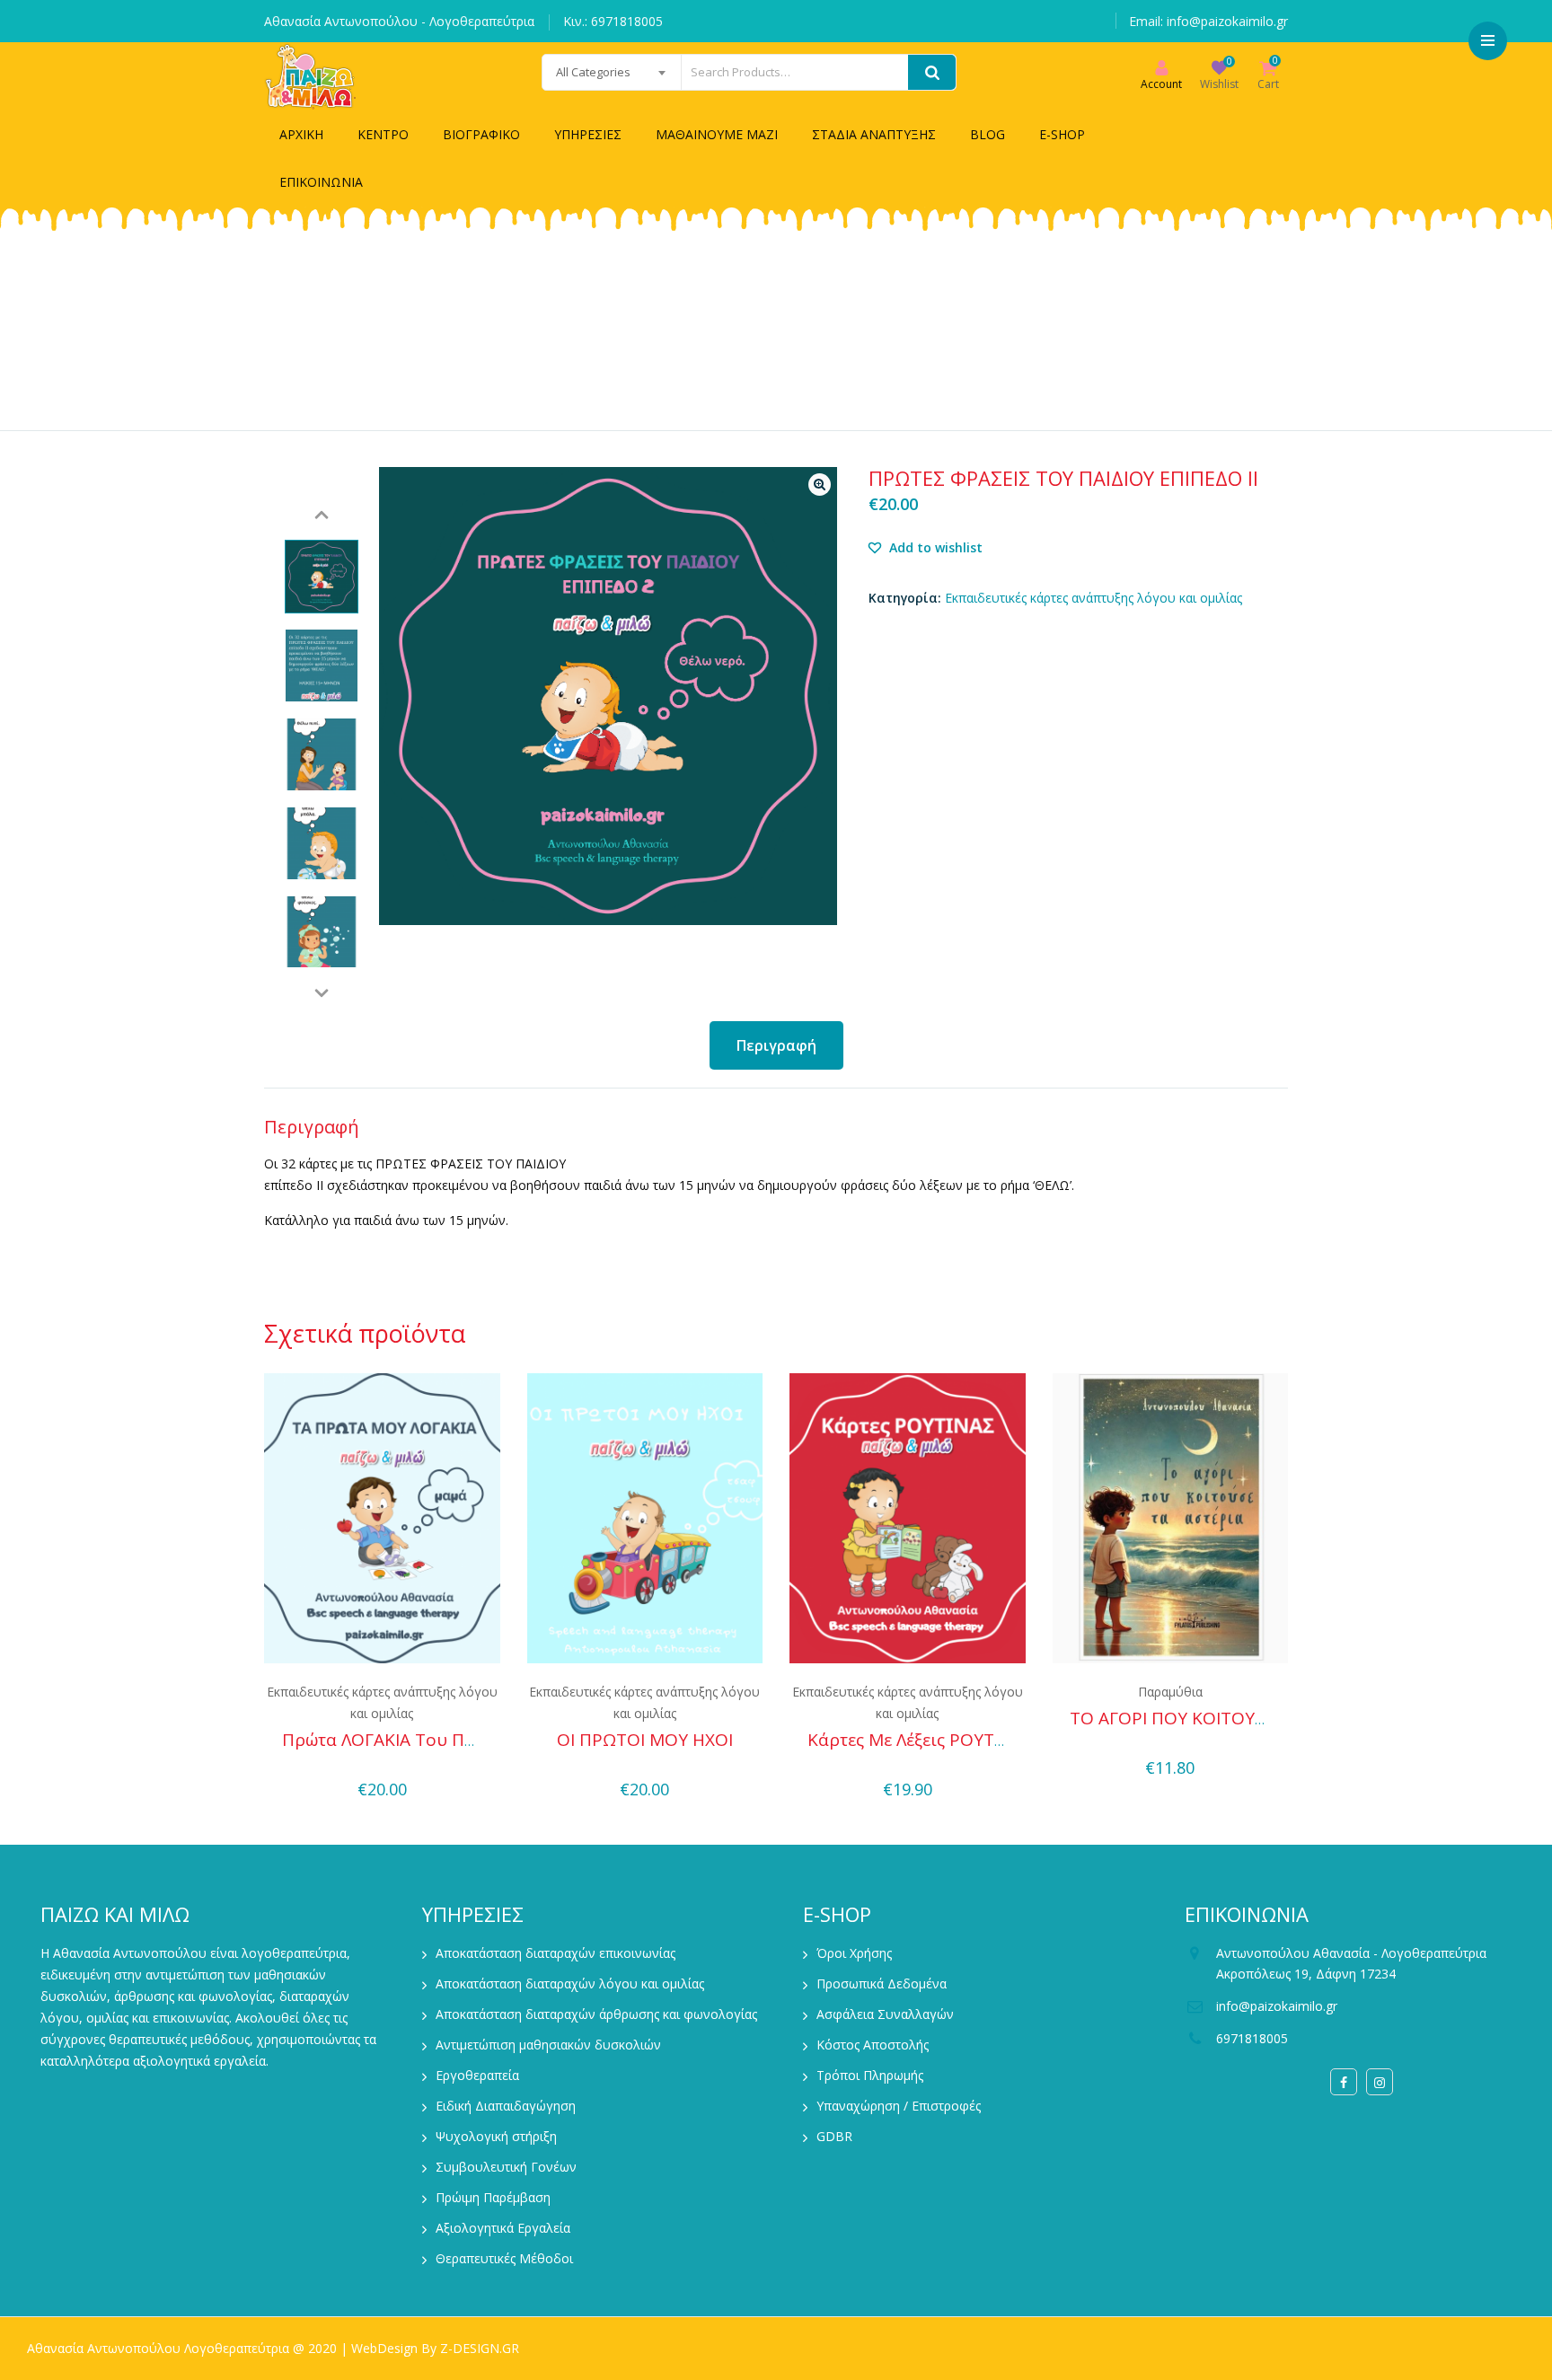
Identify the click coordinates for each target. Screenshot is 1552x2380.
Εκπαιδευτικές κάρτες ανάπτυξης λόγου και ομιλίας (1093, 598)
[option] (322, 577)
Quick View (382, 1763)
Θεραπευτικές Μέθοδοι (504, 2258)
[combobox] (612, 72)
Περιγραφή (776, 1045)
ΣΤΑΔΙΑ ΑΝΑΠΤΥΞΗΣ (874, 134)
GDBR (834, 2136)
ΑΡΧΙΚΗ (301, 134)
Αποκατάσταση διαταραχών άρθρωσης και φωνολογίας (596, 2014)
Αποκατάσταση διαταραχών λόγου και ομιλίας (570, 1983)
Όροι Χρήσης (854, 1953)
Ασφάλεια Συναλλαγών (885, 2014)
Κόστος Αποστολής (873, 2045)
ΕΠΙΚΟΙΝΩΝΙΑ (321, 182)
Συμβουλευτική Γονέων (506, 2167)
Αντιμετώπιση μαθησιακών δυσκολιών (548, 2045)
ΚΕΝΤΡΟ (383, 134)
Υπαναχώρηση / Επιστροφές (899, 2106)
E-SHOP (1062, 134)
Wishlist (1219, 84)
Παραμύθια (1170, 1692)
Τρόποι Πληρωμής (870, 2075)
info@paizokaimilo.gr (1277, 2006)
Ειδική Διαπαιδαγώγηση (506, 2106)
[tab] (776, 1045)
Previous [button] (322, 515)
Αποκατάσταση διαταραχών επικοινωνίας (556, 1953)
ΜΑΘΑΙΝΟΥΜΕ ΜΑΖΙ (717, 134)
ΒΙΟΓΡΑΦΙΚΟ (481, 134)
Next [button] (322, 993)
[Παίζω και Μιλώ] (311, 76)
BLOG (988, 134)
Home (438, 343)
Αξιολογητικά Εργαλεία (503, 2228)
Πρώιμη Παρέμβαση (493, 2197)
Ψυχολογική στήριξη (496, 2136)
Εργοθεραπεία (477, 2075)
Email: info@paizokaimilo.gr (1208, 21)
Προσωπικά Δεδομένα (882, 1983)
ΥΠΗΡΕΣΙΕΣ (588, 134)
